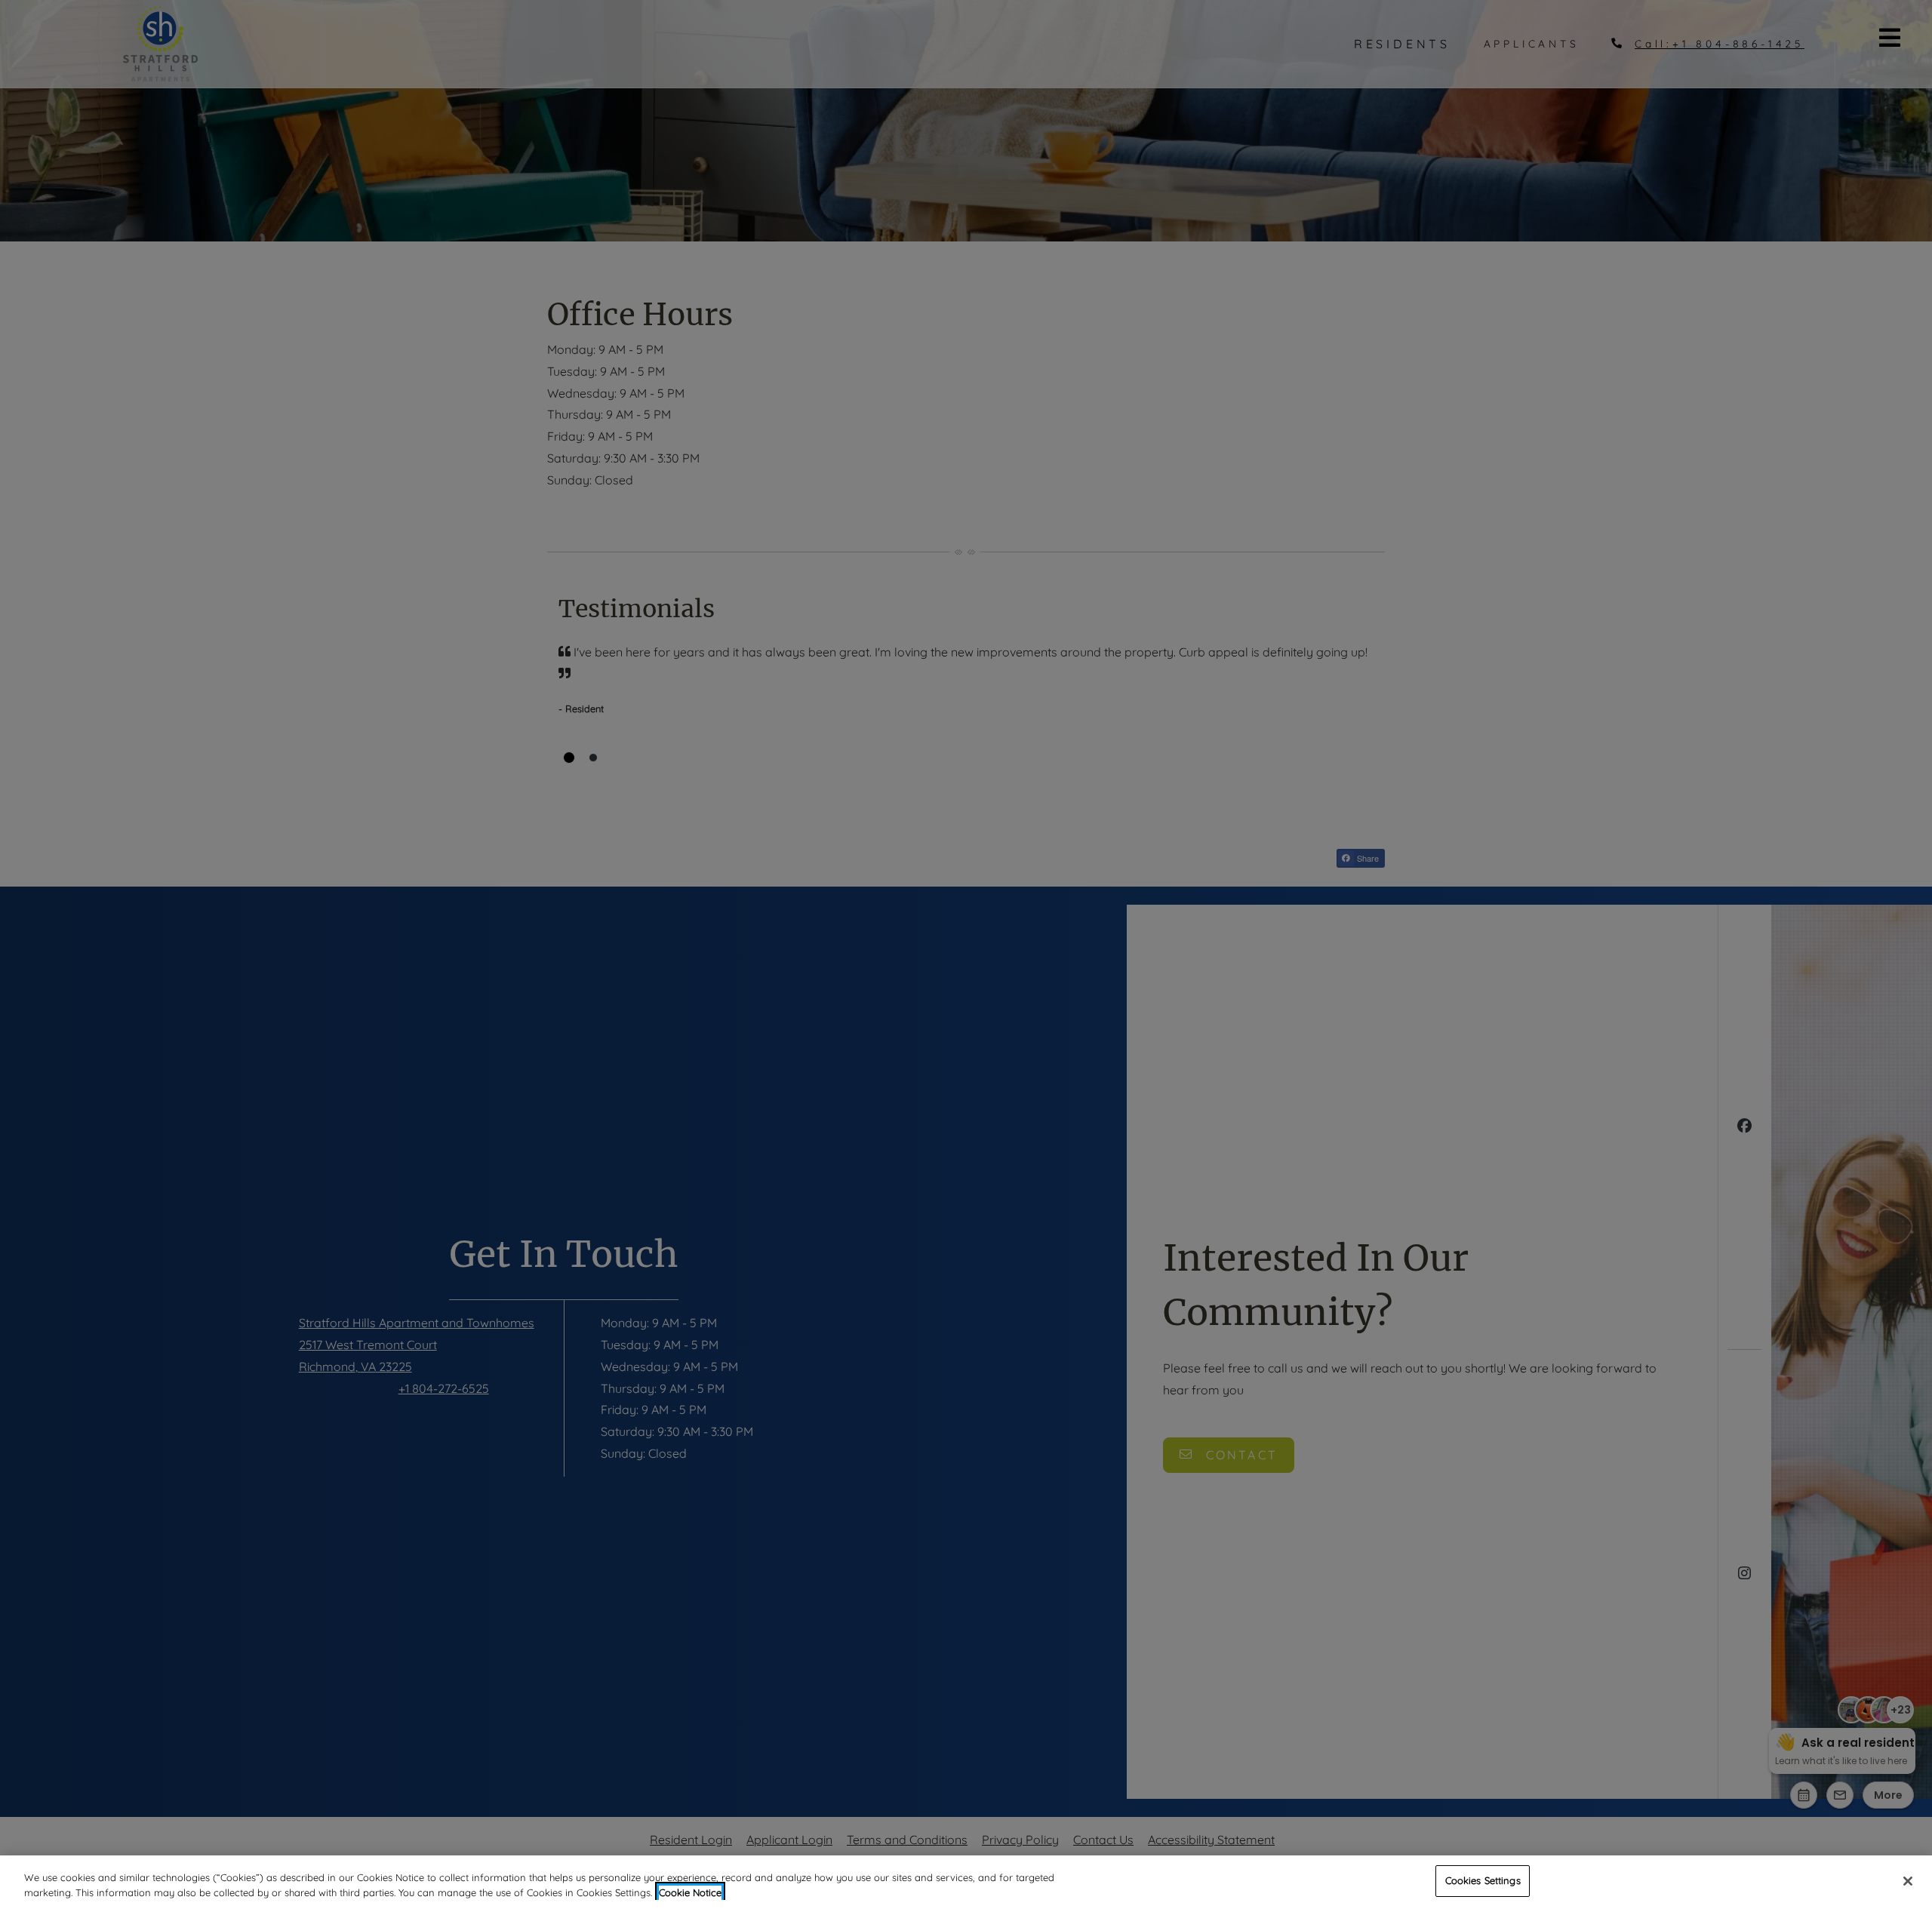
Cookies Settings (1483, 1880)
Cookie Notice (690, 1892)
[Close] (1908, 1881)
